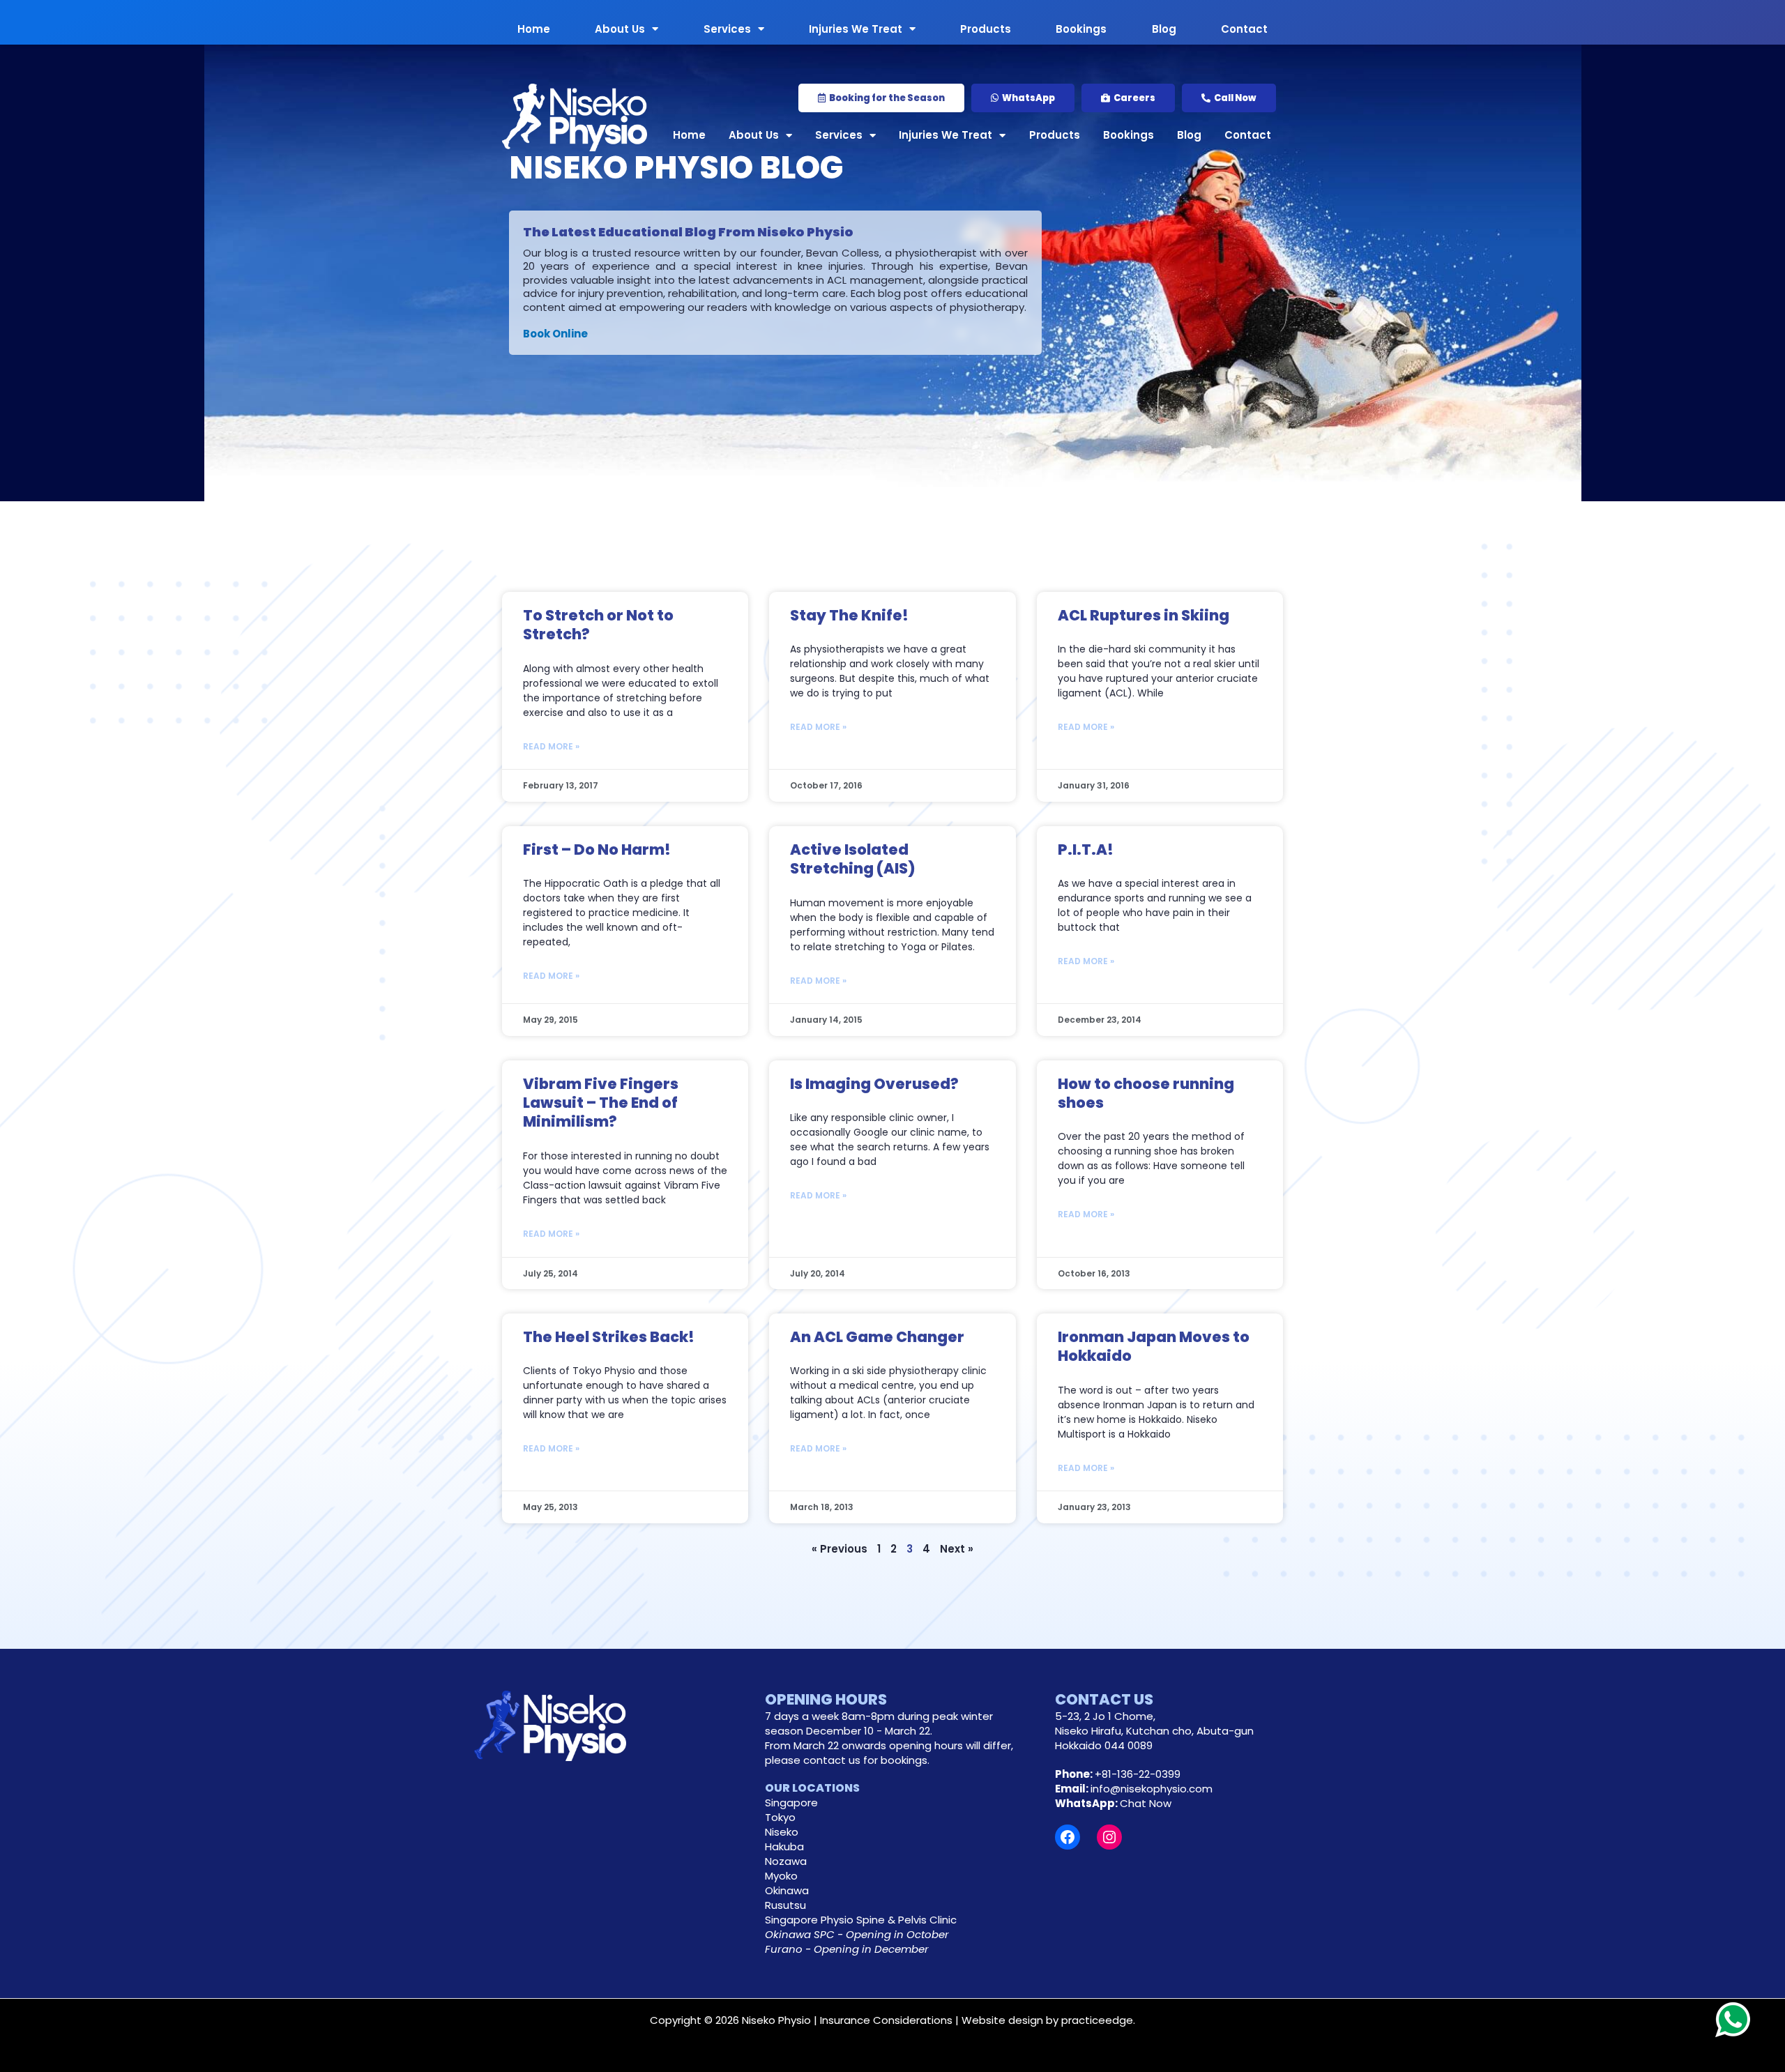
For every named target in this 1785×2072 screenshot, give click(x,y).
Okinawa (787, 1890)
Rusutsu (785, 1905)
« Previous (840, 1549)
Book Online (555, 334)
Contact (1244, 28)
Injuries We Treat (856, 28)
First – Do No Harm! (597, 850)
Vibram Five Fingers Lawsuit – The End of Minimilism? (601, 1103)
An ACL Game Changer (877, 1337)
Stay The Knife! (849, 615)
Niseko (782, 1832)
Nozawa (786, 1861)
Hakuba (784, 1846)
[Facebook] (1068, 1837)
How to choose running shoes (1146, 1093)
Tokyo (780, 1817)
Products (986, 28)
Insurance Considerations (886, 2020)
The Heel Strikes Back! (609, 1337)
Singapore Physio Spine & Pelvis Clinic (861, 1920)
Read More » (551, 746)
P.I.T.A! (1086, 850)
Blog (1164, 28)
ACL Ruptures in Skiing (1144, 615)
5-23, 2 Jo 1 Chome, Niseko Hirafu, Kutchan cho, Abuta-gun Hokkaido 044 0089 (1154, 1731)
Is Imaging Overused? (874, 1084)
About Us (620, 28)
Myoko (781, 1876)
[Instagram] (1109, 1837)
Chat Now (1146, 1803)
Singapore (791, 1803)
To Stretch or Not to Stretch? (598, 625)
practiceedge (1097, 2020)
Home (534, 28)
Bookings (1081, 28)
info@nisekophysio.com (1152, 1789)
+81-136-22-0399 (1138, 1774)
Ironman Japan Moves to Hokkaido (1154, 1346)
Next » (957, 1549)
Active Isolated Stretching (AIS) (853, 859)
